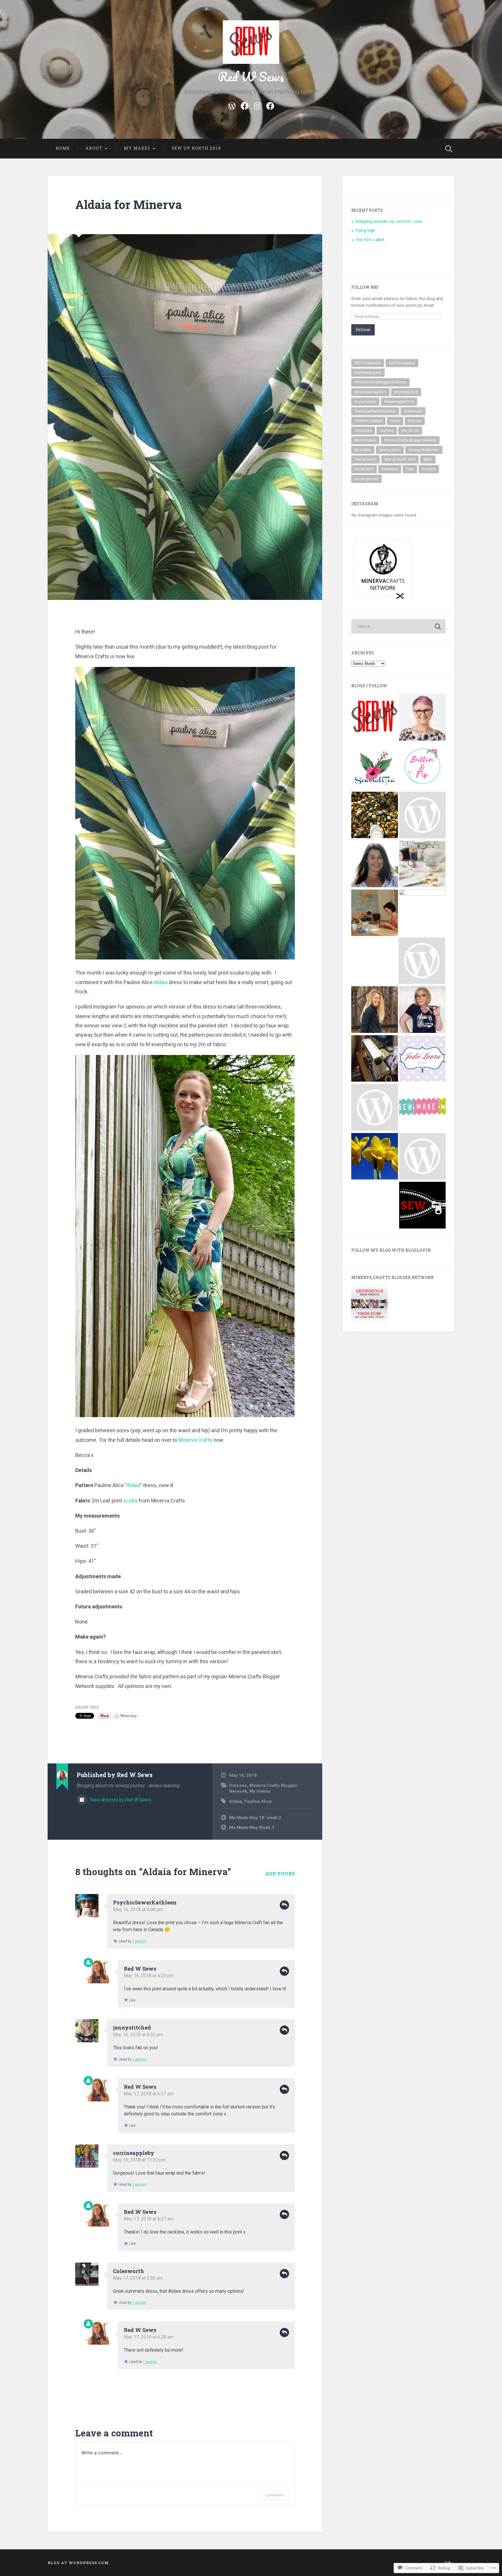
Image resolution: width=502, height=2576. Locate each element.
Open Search (449, 149)
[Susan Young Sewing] (423, 718)
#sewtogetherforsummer (375, 411)
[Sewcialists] (423, 913)
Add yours (280, 1874)
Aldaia (161, 982)
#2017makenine (368, 363)
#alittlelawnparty (368, 373)
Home (63, 148)
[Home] (232, 105)
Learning (387, 431)
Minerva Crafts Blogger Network (410, 440)
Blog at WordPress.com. (79, 2563)
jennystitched (132, 2027)
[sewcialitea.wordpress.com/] (375, 767)
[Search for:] (398, 626)
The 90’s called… (371, 240)
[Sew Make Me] (423, 1108)
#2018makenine (402, 363)
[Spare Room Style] (375, 1059)
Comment (275, 2495)
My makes (137, 148)
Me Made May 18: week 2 (255, 1818)
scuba (131, 1501)
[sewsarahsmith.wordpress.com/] (423, 1010)
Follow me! (365, 287)
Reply (284, 1905)
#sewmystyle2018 (399, 402)
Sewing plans (390, 450)
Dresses (238, 1785)
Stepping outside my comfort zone (389, 221)
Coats (395, 421)
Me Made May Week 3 (252, 1828)
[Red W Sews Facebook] (245, 105)
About (94, 148)
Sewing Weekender (424, 450)
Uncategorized (366, 479)
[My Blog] (375, 1108)
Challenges (413, 411)
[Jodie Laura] (423, 1059)
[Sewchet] (375, 864)
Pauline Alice (258, 1801)
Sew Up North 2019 (196, 148)
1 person (139, 1941)
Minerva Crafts (196, 1440)
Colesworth (129, 2271)
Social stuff (364, 469)
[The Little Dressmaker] (375, 913)
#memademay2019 (370, 392)
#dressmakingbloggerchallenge (380, 382)
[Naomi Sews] (423, 865)
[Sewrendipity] (423, 1206)
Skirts (428, 459)
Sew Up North (365, 459)
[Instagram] (257, 105)
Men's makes (365, 440)
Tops (410, 469)
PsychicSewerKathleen (145, 1902)
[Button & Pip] (423, 767)
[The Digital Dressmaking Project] (422, 961)
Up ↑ (449, 2563)
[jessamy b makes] (375, 1010)
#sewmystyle (365, 402)
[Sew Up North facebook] (270, 105)
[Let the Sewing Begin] (375, 1157)
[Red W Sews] (375, 718)
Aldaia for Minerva (129, 204)
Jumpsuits (363, 431)
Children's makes (368, 421)
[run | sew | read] (375, 816)
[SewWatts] (423, 816)
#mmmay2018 (406, 392)
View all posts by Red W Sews (120, 1800)
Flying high (365, 230)
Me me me (410, 431)
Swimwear (390, 469)
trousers (429, 469)
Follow (363, 330)
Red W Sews (251, 76)
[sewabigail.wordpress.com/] (423, 1157)
